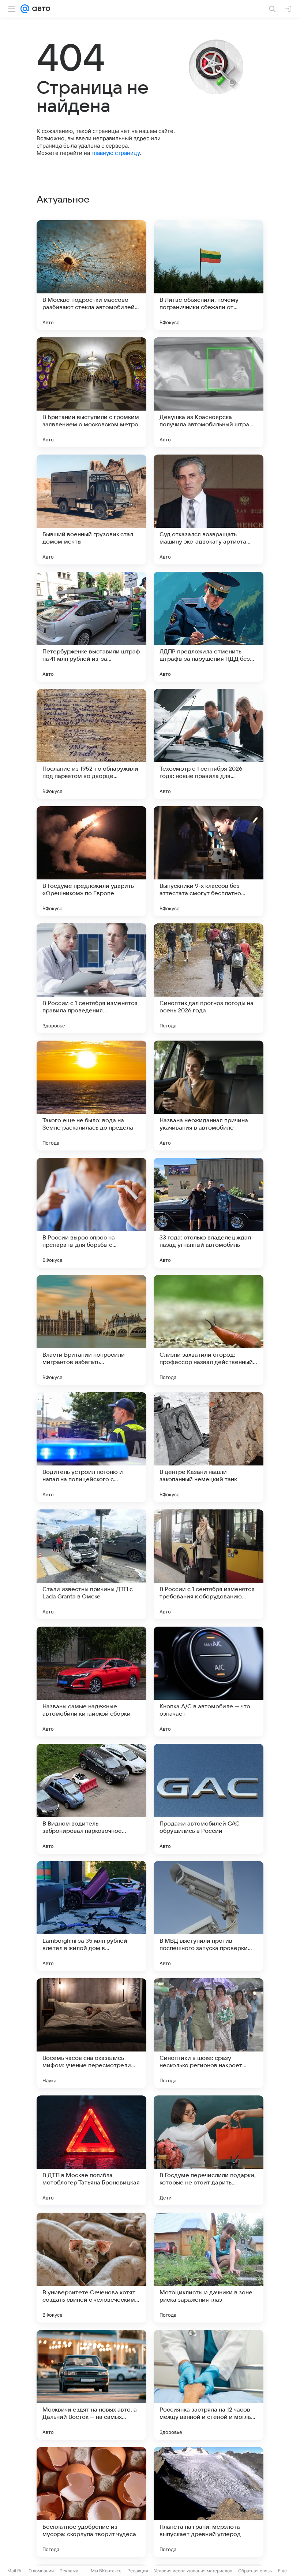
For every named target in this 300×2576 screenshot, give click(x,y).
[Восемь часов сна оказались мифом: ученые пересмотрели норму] (91, 2033)
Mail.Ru (15, 2571)
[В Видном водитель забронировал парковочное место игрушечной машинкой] (91, 1799)
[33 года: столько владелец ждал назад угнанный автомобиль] (209, 1213)
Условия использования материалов (193, 2571)
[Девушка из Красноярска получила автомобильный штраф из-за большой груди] (209, 392)
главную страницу (116, 153)
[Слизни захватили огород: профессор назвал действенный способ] (209, 1330)
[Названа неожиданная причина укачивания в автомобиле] (209, 1096)
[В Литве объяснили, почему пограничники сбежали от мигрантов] (209, 275)
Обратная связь (255, 2571)
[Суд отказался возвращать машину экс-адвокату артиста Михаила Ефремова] (209, 509)
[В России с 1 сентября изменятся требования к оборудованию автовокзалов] (209, 1564)
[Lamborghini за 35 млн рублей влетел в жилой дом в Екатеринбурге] (91, 1916)
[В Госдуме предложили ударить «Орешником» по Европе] (91, 861)
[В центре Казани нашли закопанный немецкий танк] (209, 1447)
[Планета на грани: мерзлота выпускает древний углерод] (209, 2502)
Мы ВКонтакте (106, 2571)
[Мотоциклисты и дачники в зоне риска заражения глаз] (209, 2268)
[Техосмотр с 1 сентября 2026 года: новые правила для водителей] (209, 744)
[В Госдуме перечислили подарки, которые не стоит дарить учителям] (209, 2150)
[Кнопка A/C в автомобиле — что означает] (209, 1682)
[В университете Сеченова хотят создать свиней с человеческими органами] (91, 2268)
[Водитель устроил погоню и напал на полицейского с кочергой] (91, 1447)
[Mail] (25, 9)
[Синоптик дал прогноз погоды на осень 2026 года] (209, 978)
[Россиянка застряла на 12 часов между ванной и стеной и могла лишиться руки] (209, 2385)
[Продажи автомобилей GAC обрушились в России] (209, 1799)
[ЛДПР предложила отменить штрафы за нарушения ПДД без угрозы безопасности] (209, 627)
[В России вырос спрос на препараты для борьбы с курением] (91, 1213)
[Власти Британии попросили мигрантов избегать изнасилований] (91, 1330)
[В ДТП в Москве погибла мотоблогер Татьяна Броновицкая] (91, 2150)
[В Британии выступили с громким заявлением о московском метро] (91, 392)
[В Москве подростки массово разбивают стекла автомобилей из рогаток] (91, 275)
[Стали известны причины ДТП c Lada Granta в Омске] (91, 1564)
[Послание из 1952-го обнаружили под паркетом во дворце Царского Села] (91, 744)
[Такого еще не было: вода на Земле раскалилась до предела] (91, 1096)
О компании (41, 2571)
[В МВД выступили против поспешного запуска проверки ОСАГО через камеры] (209, 1916)
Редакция (138, 2571)
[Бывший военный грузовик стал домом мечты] (91, 509)
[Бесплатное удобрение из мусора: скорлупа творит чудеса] (91, 2502)
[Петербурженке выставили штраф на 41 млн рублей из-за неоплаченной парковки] (91, 627)
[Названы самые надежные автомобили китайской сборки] (91, 1682)
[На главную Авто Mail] (40, 9)
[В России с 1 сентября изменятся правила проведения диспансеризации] (91, 978)
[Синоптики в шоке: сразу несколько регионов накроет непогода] (209, 2033)
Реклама (69, 2571)
